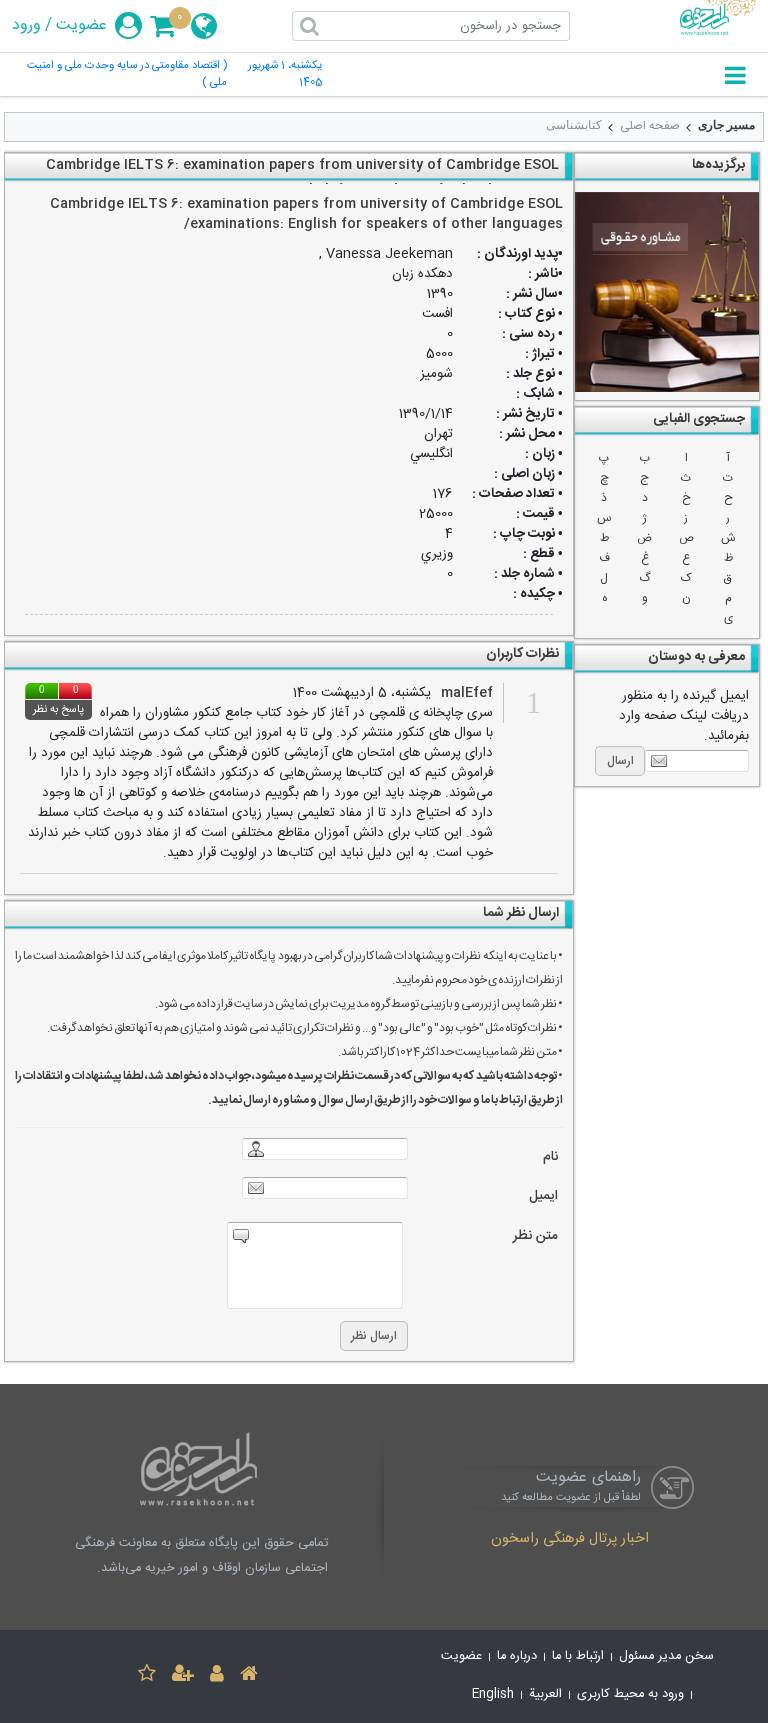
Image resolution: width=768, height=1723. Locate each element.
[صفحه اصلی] (249, 1676)
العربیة (545, 1694)
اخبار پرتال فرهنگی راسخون (570, 1540)
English (493, 1694)
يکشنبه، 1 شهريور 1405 (285, 75)
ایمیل (543, 1196)
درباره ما (517, 1656)
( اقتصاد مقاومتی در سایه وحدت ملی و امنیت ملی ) (127, 75)
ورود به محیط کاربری (630, 1694)
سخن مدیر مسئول (666, 1656)
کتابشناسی (574, 125)
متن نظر (535, 1236)
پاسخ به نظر (58, 710)
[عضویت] (183, 1676)
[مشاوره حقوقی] (667, 292)
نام (550, 1157)
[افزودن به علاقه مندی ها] (147, 1676)
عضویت (81, 26)
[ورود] (217, 1676)
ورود (26, 26)
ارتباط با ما (578, 1656)
